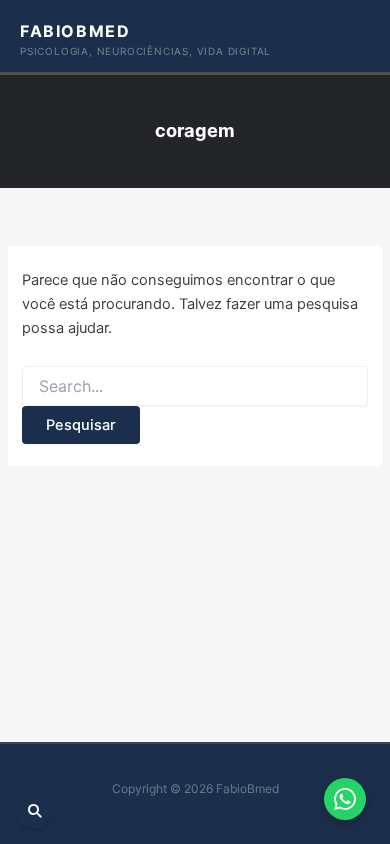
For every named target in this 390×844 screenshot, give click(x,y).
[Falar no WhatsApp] (345, 799)
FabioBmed (75, 31)
